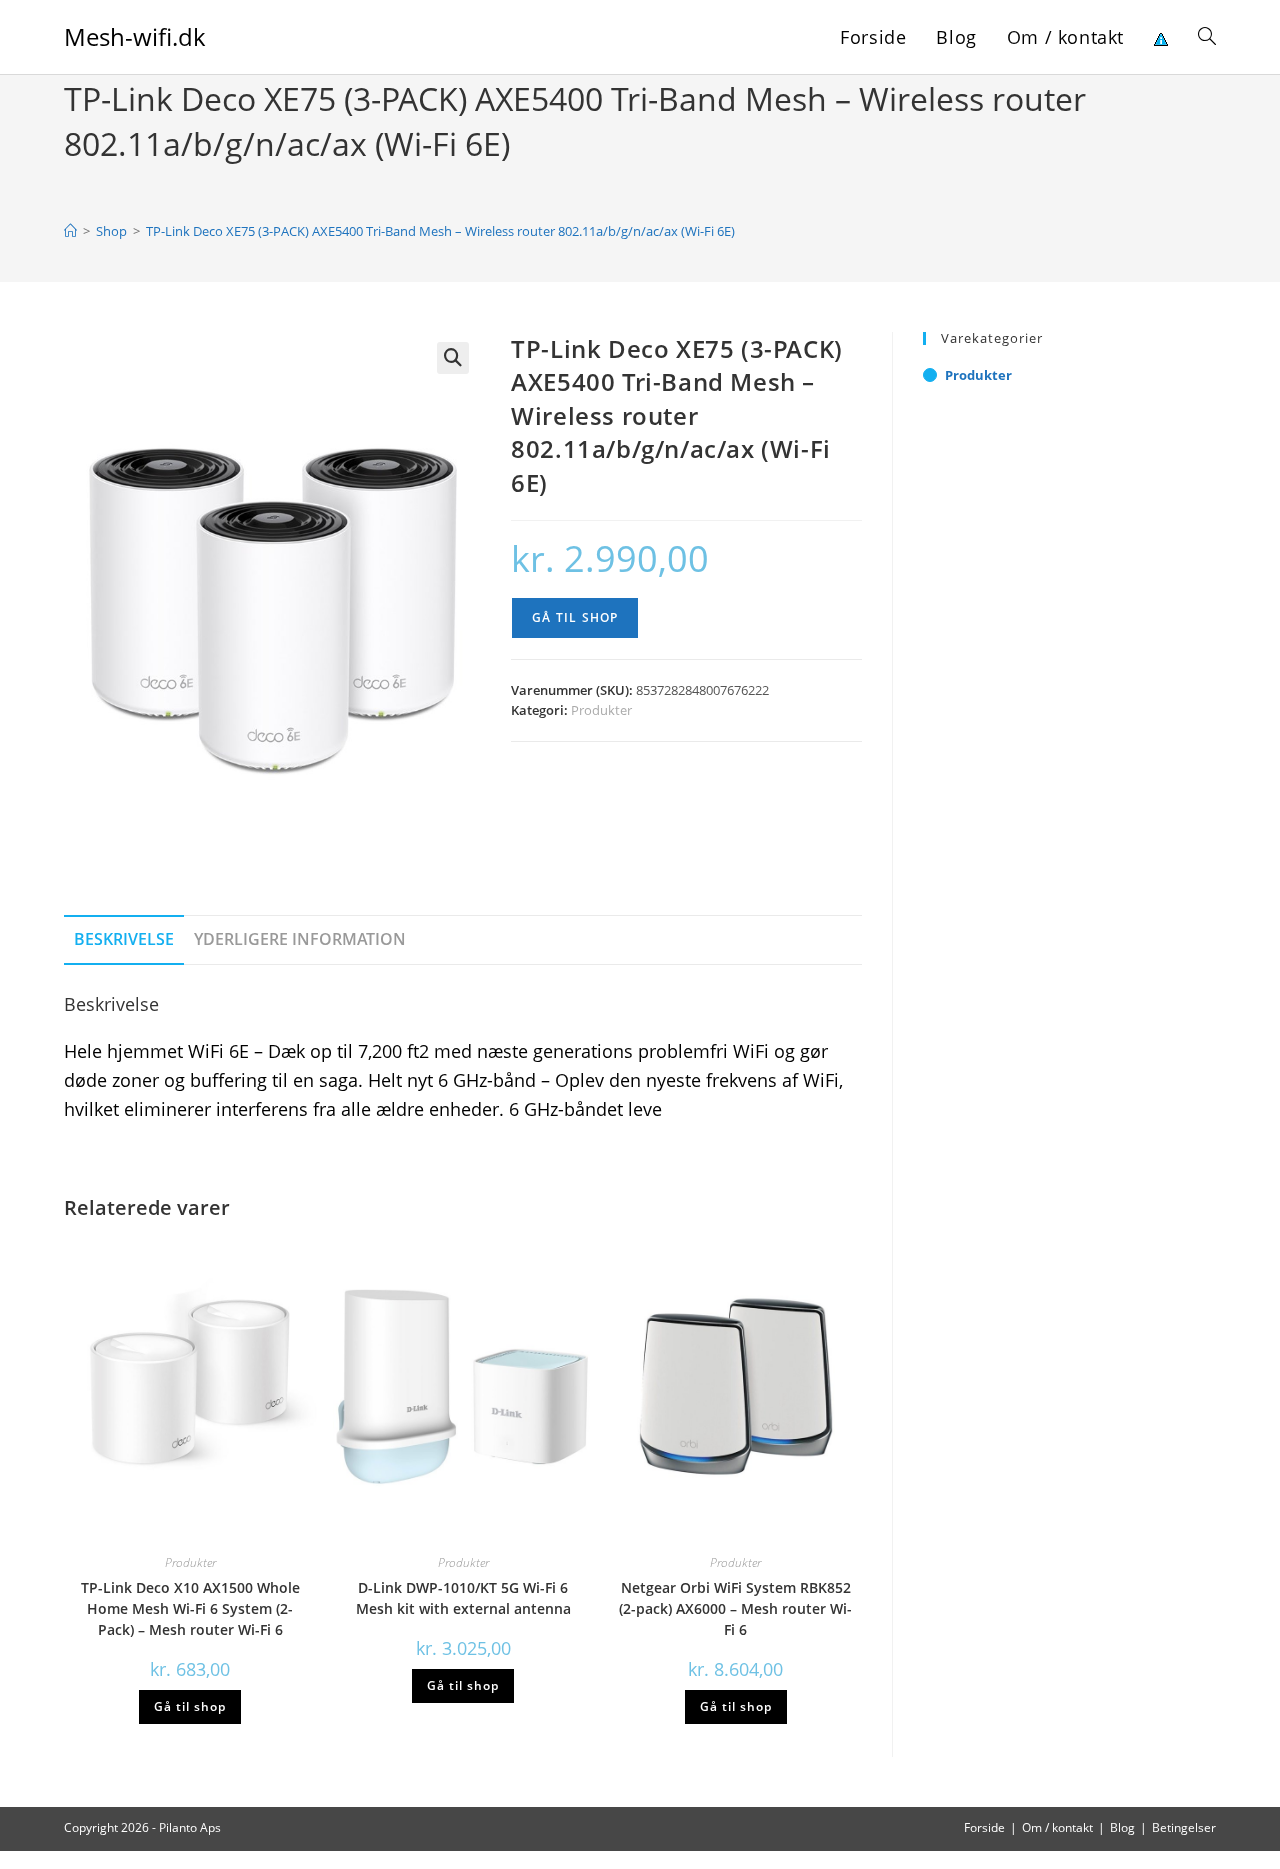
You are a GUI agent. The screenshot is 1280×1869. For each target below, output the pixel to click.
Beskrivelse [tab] (124, 939)
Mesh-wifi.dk (135, 36)
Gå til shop (575, 617)
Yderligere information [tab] (300, 939)
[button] (453, 358)
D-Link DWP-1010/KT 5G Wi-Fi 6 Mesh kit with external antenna (463, 1598)
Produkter (601, 710)
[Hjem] (70, 231)
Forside (984, 1827)
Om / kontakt (1057, 1827)
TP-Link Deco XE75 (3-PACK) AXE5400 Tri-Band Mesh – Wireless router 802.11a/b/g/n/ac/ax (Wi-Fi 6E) (440, 231)
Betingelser (1184, 1827)
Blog (1122, 1827)
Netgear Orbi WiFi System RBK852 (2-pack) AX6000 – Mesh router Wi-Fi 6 (735, 1608)
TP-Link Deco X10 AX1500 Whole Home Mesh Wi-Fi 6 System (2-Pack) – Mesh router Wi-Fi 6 (190, 1608)
